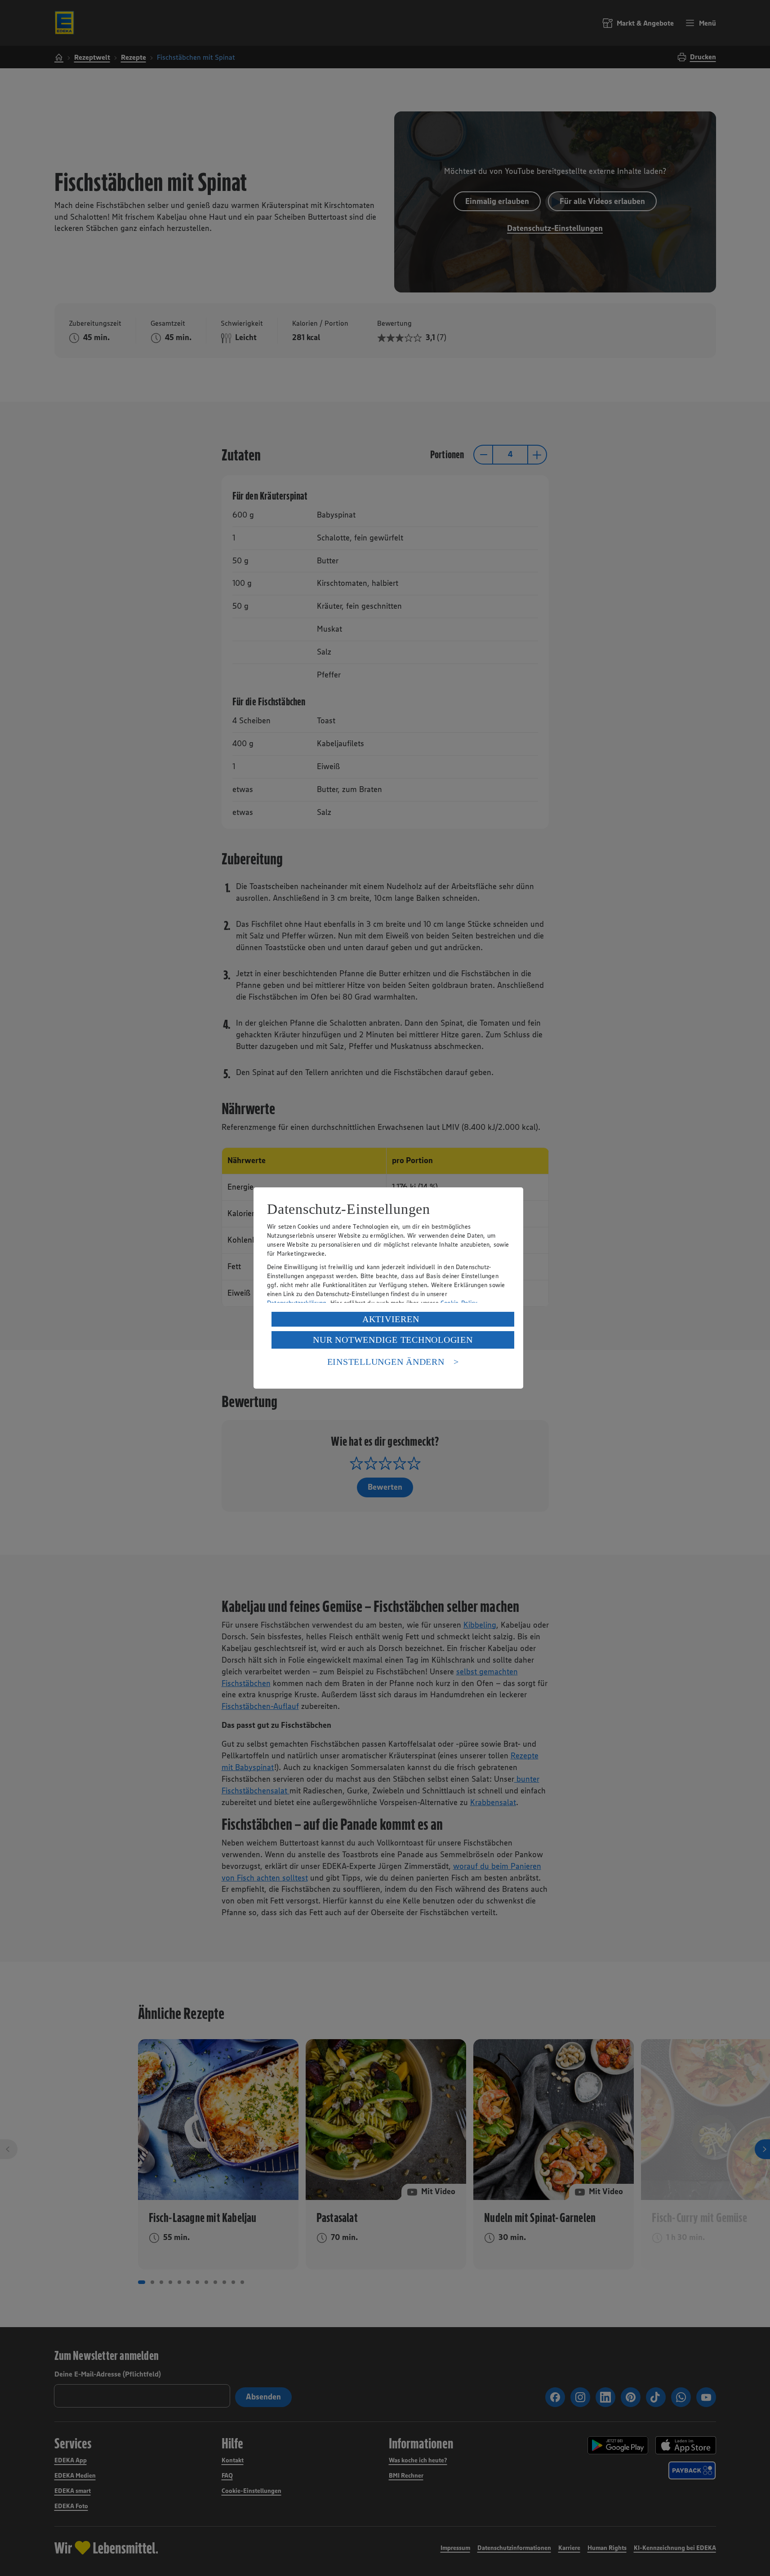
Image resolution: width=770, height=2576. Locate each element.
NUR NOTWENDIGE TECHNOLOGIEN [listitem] (393, 1340)
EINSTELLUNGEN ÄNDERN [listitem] (386, 1362)
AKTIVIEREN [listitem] (391, 1319)
